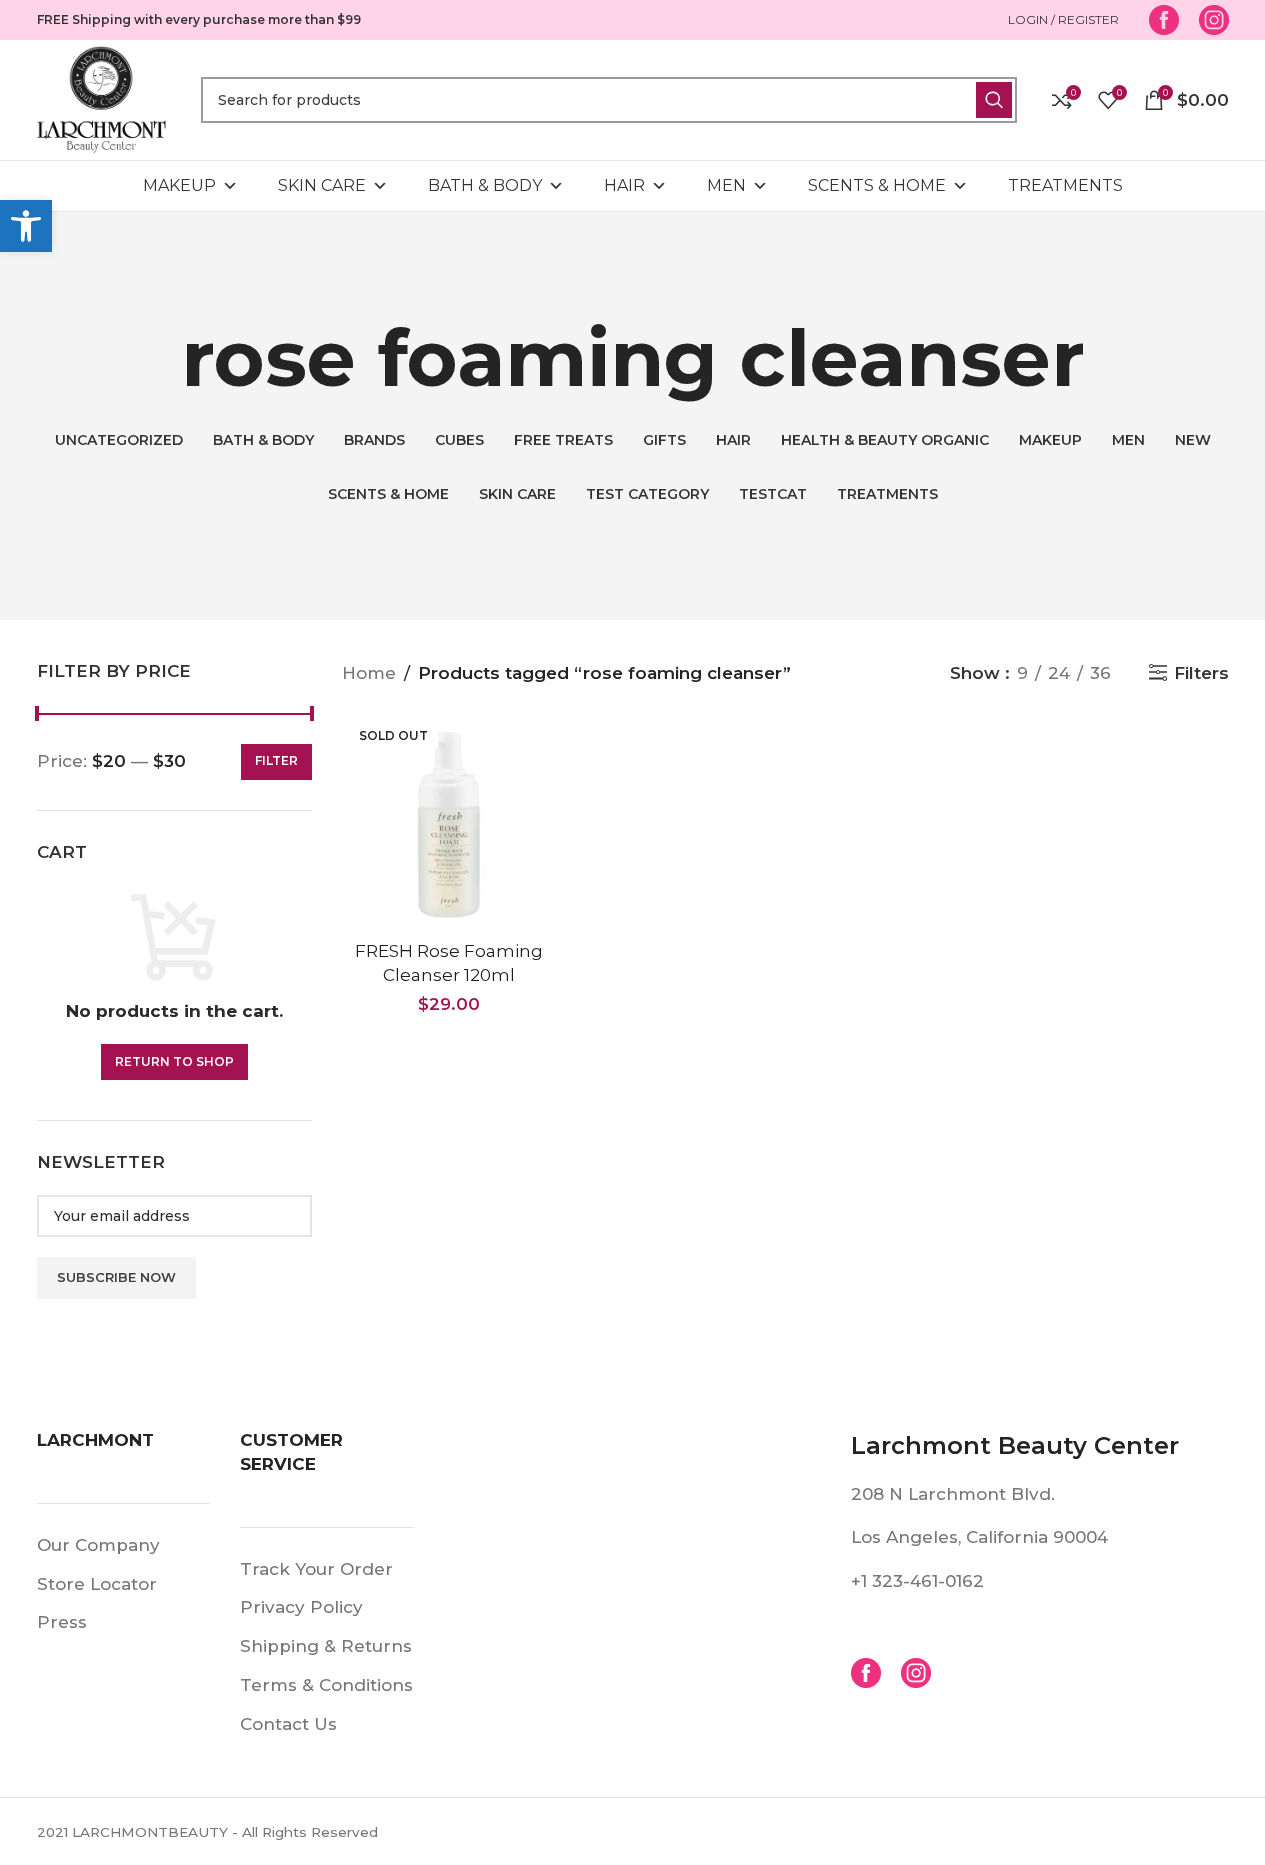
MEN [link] (726, 185)
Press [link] (62, 1622)
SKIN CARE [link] (322, 185)
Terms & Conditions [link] (326, 1685)
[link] (26, 226)
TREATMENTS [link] (1065, 185)
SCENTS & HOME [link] (877, 185)
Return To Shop (174, 1061)
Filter (276, 760)
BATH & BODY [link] (485, 185)
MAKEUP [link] (179, 185)
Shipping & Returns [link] (326, 1646)
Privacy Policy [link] (301, 1607)
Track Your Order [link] (316, 1569)
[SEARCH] (994, 100)
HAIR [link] (624, 185)
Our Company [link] (98, 1545)
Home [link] (369, 673)
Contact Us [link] (288, 1724)
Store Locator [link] (97, 1584)
